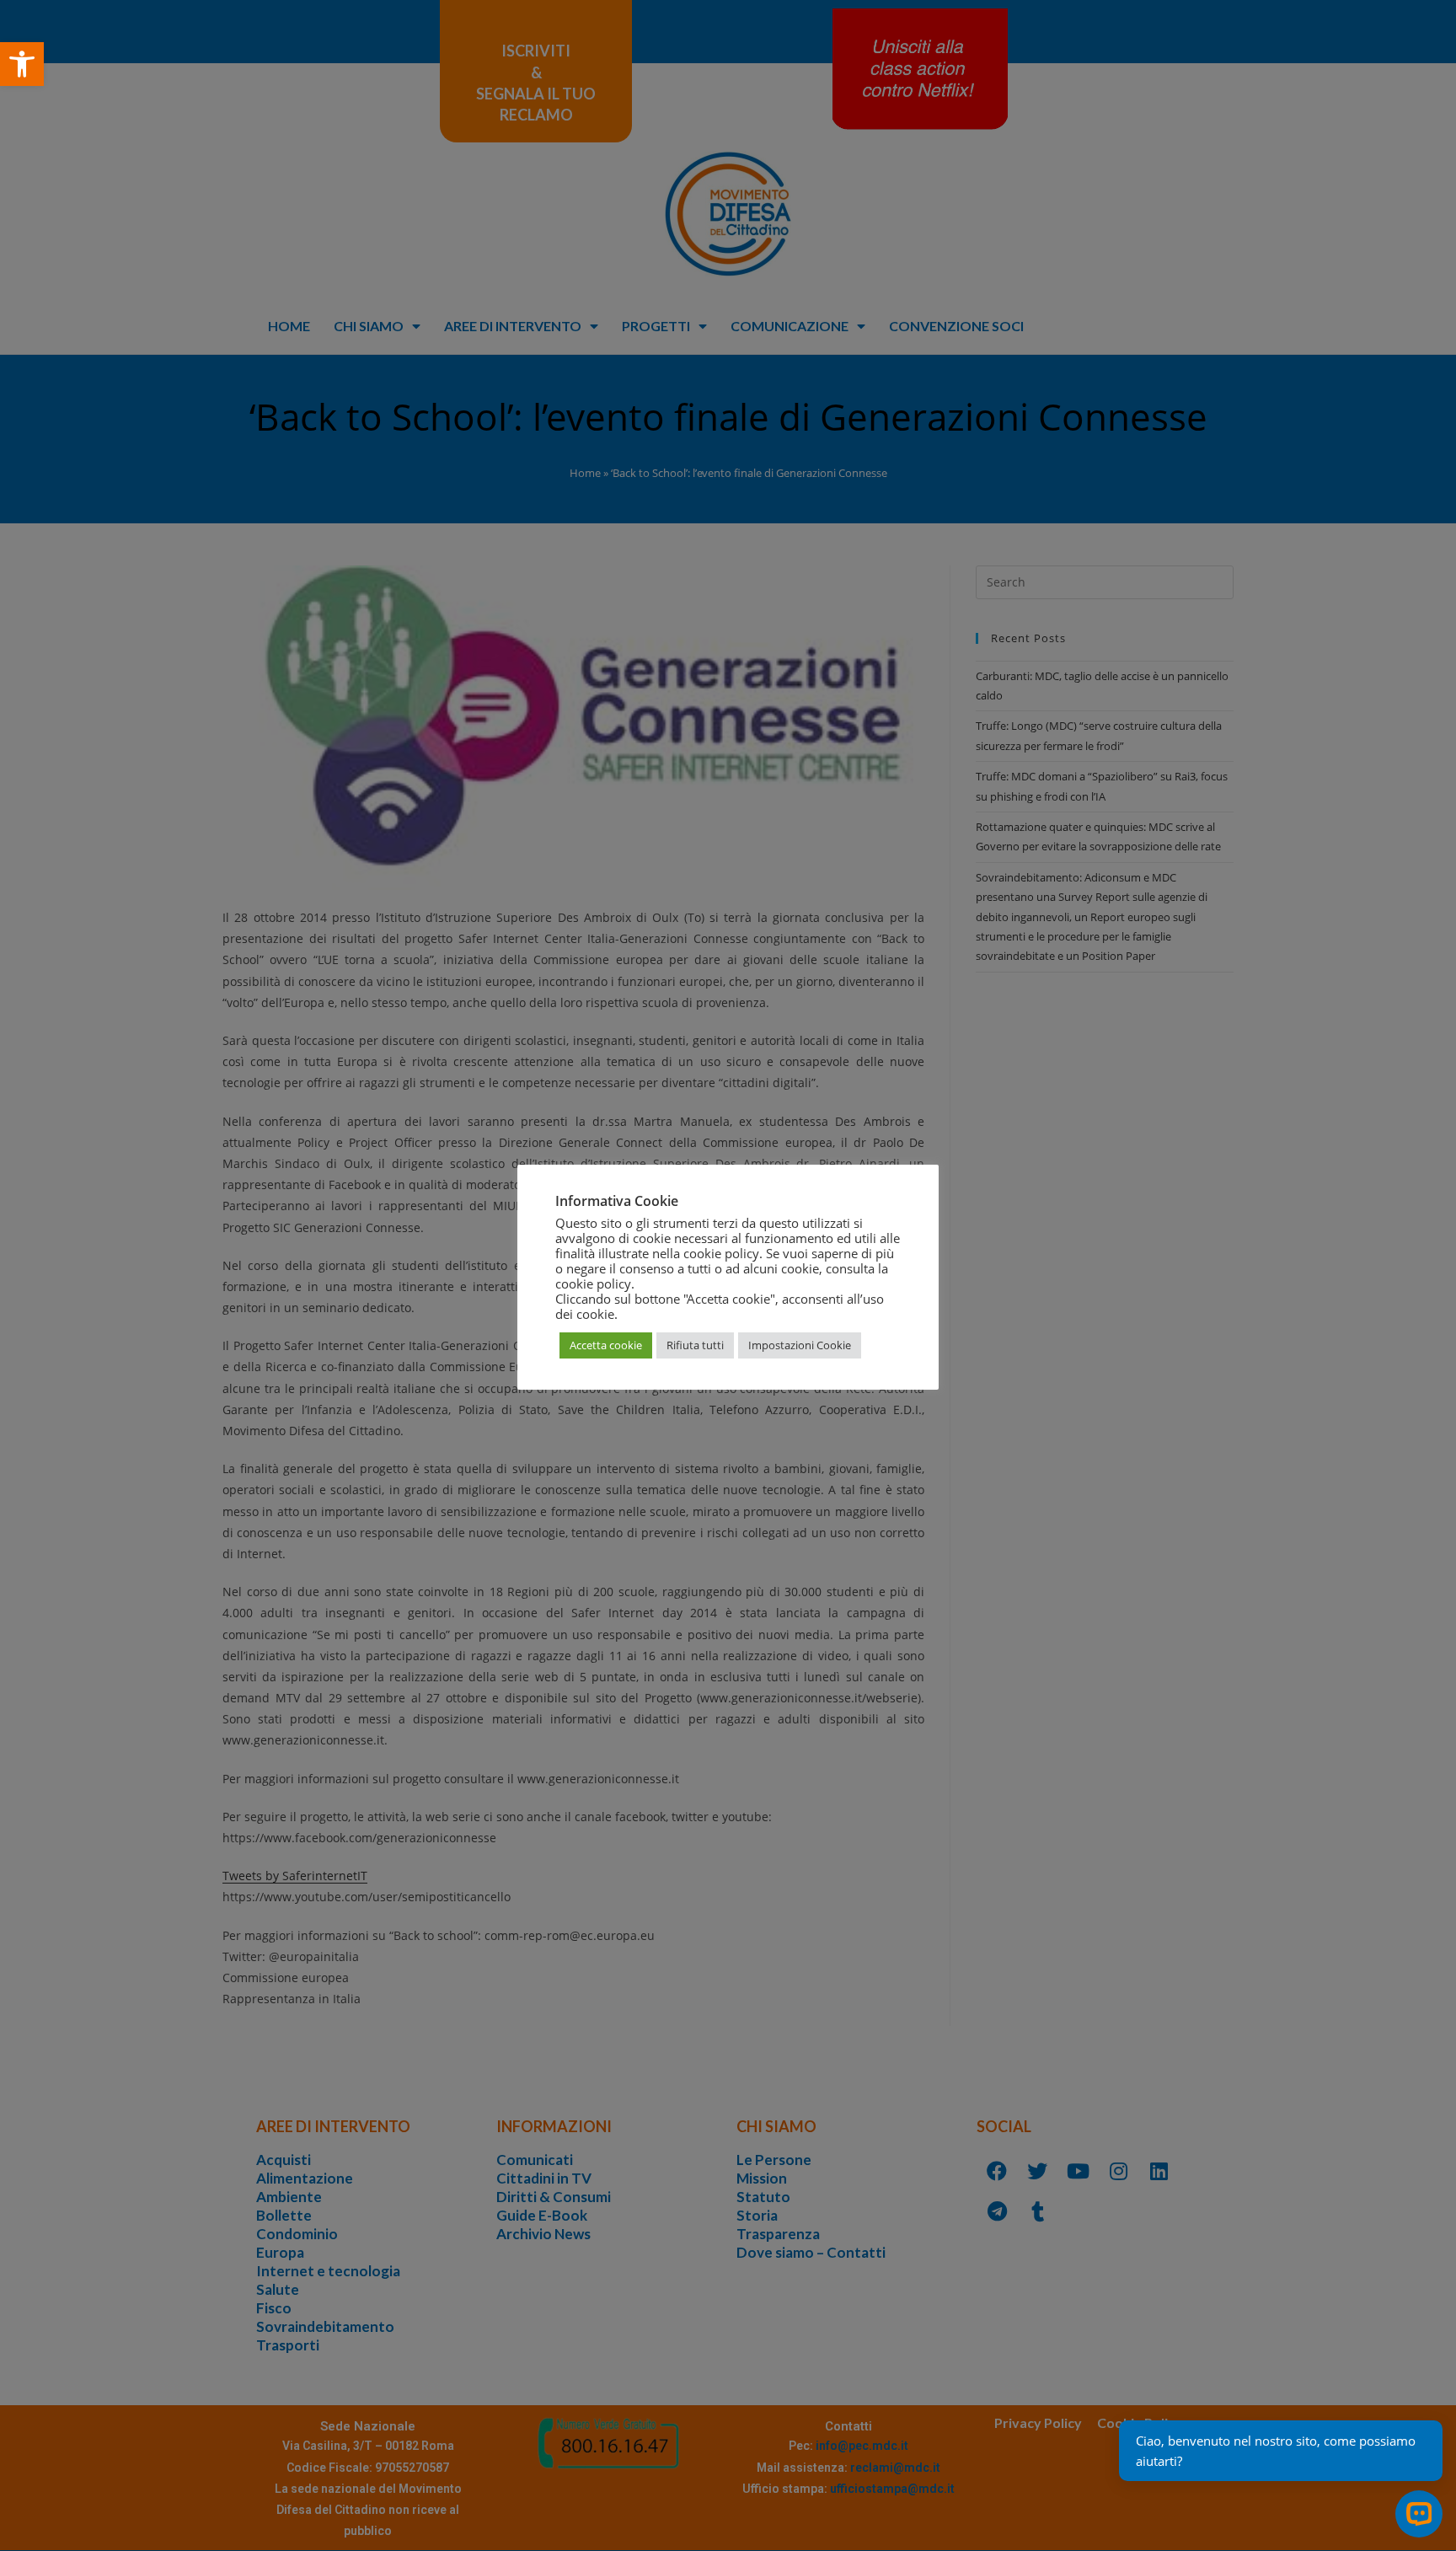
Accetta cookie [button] (606, 1345)
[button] (22, 64)
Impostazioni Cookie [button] (800, 1345)
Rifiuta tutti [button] (695, 1345)
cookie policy (593, 1284)
